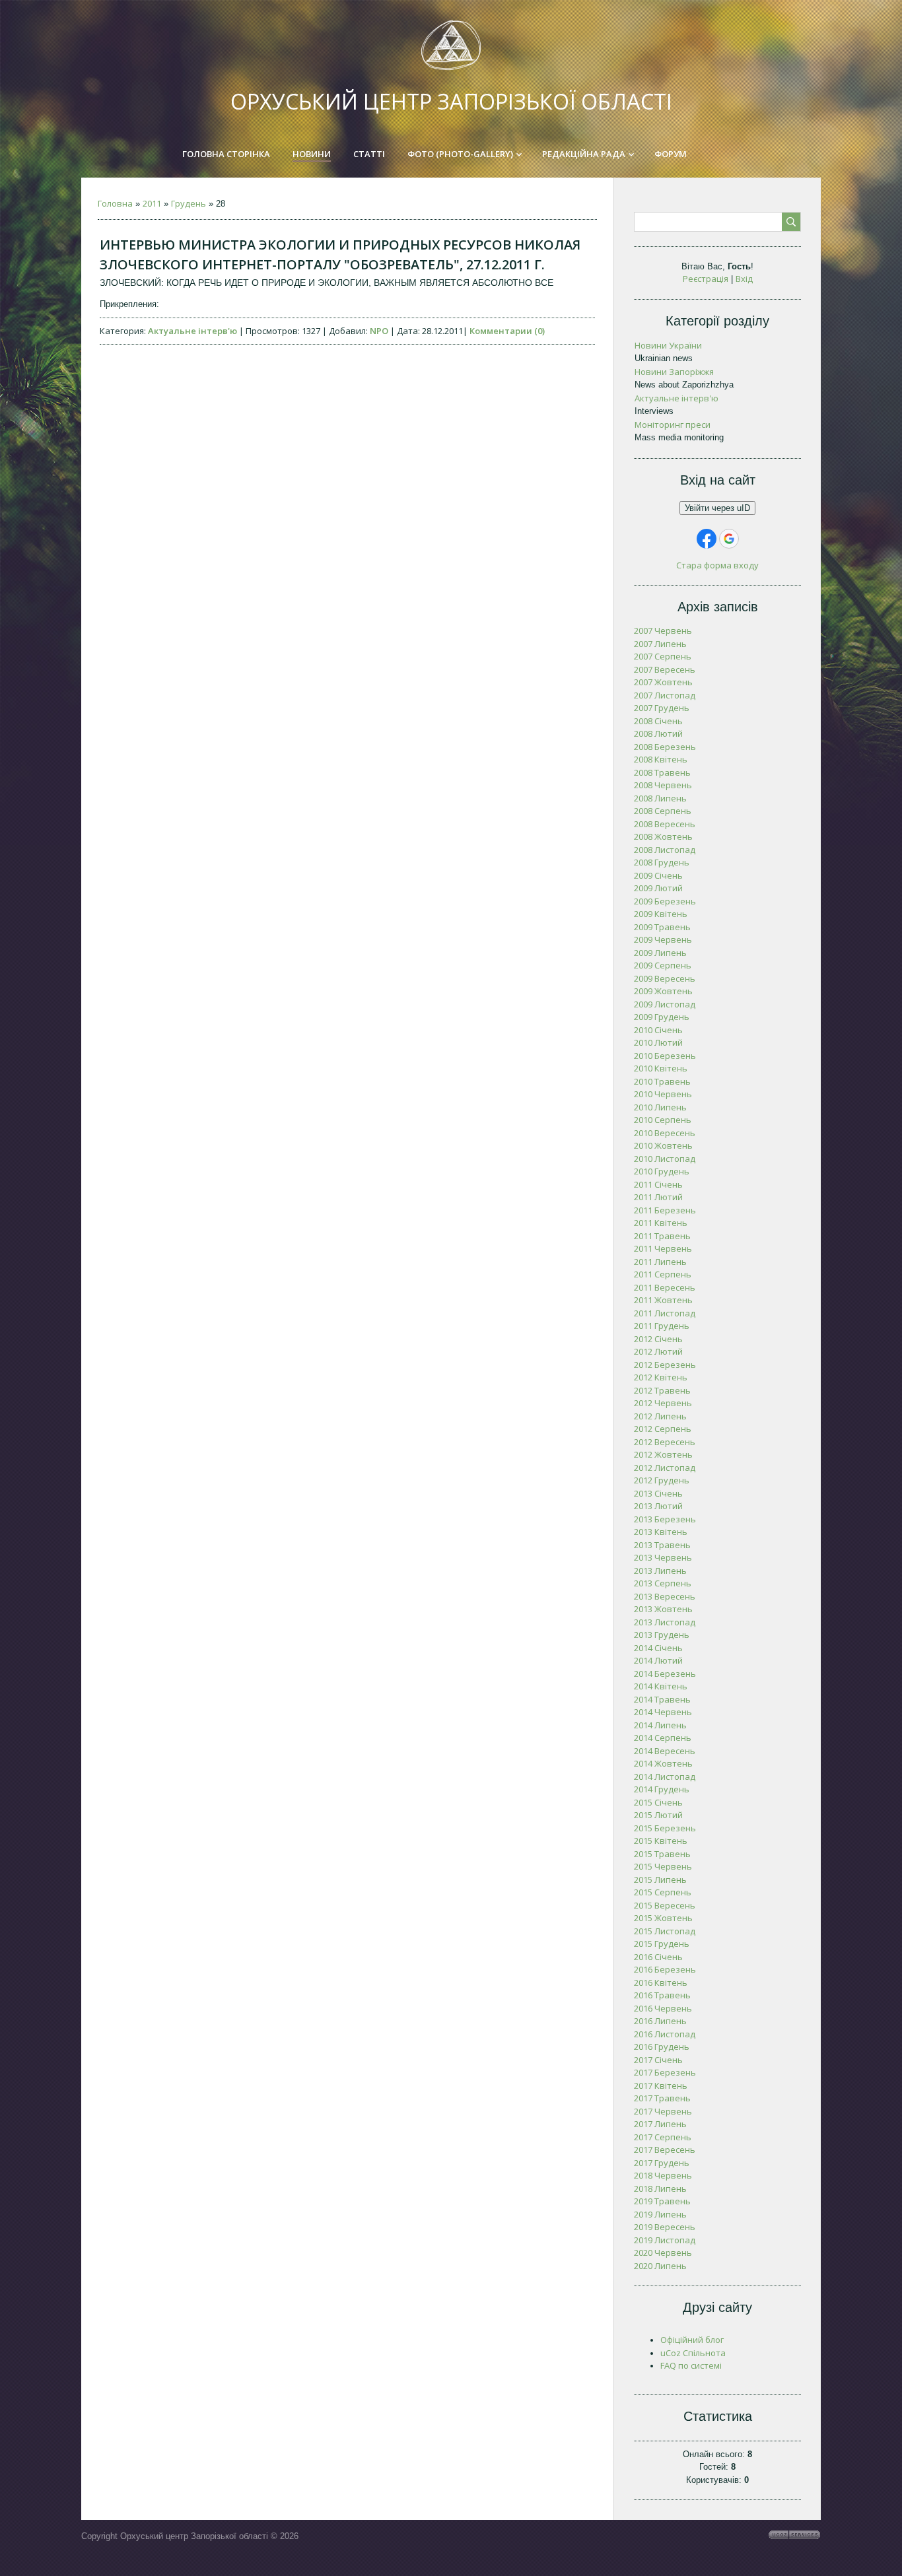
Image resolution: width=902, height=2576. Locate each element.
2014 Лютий (658, 1660)
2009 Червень (663, 939)
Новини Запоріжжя (674, 372)
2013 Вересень (665, 1596)
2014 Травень (662, 1699)
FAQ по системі (691, 2365)
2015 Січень (658, 1802)
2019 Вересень (665, 2227)
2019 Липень (660, 2214)
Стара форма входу (717, 565)
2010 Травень (662, 1081)
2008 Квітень (661, 759)
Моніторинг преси (673, 424)
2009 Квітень (661, 914)
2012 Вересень (665, 1442)
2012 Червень (663, 1403)
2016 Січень (658, 1957)
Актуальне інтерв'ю (192, 331)
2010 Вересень (665, 1133)
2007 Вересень (665, 669)
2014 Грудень (662, 1789)
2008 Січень (658, 721)
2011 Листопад (665, 1313)
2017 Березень (665, 2072)
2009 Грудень (662, 1017)
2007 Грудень (662, 708)
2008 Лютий (658, 733)
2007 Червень (663, 630)
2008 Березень (665, 747)
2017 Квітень (661, 2085)
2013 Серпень (663, 1583)
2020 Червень (663, 2253)
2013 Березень (665, 1519)
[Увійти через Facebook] (707, 539)
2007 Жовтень (663, 682)
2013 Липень (660, 1571)
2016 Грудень (662, 2047)
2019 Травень (662, 2201)
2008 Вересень (665, 824)
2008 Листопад (665, 850)
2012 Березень (665, 1365)
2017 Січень (658, 2060)
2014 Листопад (665, 1777)
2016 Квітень (661, 1983)
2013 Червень (663, 1557)
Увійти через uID (717, 508)
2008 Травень (662, 772)
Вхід (744, 279)
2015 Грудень (662, 1944)
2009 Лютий (658, 888)
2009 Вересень (665, 978)
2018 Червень (663, 2175)
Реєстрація (706, 279)
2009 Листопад (665, 1004)
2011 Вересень (665, 1287)
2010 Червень (663, 1094)
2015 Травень (662, 1854)
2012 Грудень (662, 1480)
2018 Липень (660, 2188)
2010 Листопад (665, 1159)
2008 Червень (663, 785)
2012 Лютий (658, 1351)
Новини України (668, 345)
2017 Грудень (662, 2163)
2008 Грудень (662, 862)
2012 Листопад (665, 1468)
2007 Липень (660, 644)
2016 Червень (663, 2008)
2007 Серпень (663, 656)
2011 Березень (665, 1210)
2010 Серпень (663, 1120)
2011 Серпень (663, 1274)
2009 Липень (660, 953)
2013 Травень (662, 1545)
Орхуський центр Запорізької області (451, 101)
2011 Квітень (661, 1223)
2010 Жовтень (663, 1145)
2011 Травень (662, 1236)
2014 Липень (660, 1725)
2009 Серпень (663, 965)
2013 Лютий (658, 1506)
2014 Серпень (663, 1738)
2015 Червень (663, 1866)
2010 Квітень (661, 1068)
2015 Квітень (661, 1841)
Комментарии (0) (507, 331)
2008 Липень (660, 798)
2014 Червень (663, 1712)
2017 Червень (663, 2111)
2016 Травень (662, 1995)
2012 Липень (660, 1416)
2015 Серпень (663, 1892)
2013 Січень (658, 1493)
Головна (115, 203)
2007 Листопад (665, 695)
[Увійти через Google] (729, 539)
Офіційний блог (692, 2340)
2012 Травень (662, 1390)
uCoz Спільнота (693, 2353)
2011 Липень (660, 1262)
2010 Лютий (658, 1042)
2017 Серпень (663, 2137)
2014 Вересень (665, 1751)
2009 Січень (658, 875)
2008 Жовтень (663, 836)
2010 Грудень (662, 1171)
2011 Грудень (662, 1326)
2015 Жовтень (663, 1918)
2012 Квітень (661, 1377)
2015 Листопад (665, 1931)
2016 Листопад (665, 2034)
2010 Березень (665, 1056)
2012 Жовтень (663, 1454)
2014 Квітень (661, 1686)
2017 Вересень (665, 2150)
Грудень (189, 203)
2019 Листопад (665, 2240)
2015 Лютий (658, 1815)
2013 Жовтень (663, 1609)
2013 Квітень (661, 1532)
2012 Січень (658, 1339)
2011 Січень (658, 1184)
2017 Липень (660, 2124)
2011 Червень (663, 1248)
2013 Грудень (662, 1635)
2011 (152, 203)
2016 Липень (660, 2021)
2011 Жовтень (663, 1300)
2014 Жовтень (663, 1763)
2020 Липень (660, 2266)
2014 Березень (665, 1674)
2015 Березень (665, 1828)
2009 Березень (665, 901)
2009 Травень (662, 927)
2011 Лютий (658, 1197)
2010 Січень (658, 1030)
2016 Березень (665, 1969)
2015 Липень (660, 1880)
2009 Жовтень (663, 991)
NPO (379, 331)
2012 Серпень (663, 1429)
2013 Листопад (665, 1622)
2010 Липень (660, 1107)
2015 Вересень (665, 1905)
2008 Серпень (663, 811)
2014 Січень (658, 1648)
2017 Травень (662, 2098)
